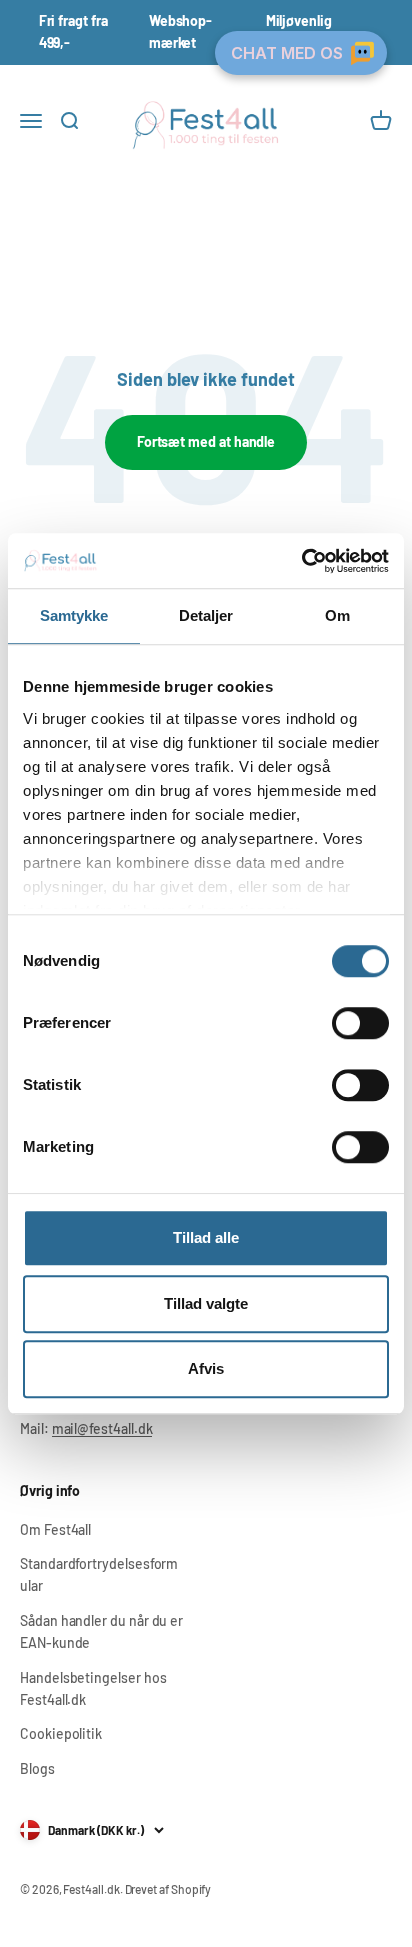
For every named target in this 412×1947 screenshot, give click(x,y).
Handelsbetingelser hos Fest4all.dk (93, 1688)
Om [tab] (337, 615)
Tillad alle (206, 1237)
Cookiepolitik (61, 1733)
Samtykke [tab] (74, 615)
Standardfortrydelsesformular (99, 1574)
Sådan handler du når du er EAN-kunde (101, 1631)
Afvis (206, 1368)
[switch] (360, 1023)
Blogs (37, 1768)
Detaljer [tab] (206, 615)
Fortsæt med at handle (206, 441)
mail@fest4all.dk (102, 1428)
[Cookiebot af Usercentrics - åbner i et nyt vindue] (301, 561)
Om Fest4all (55, 1529)
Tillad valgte (206, 1303)
